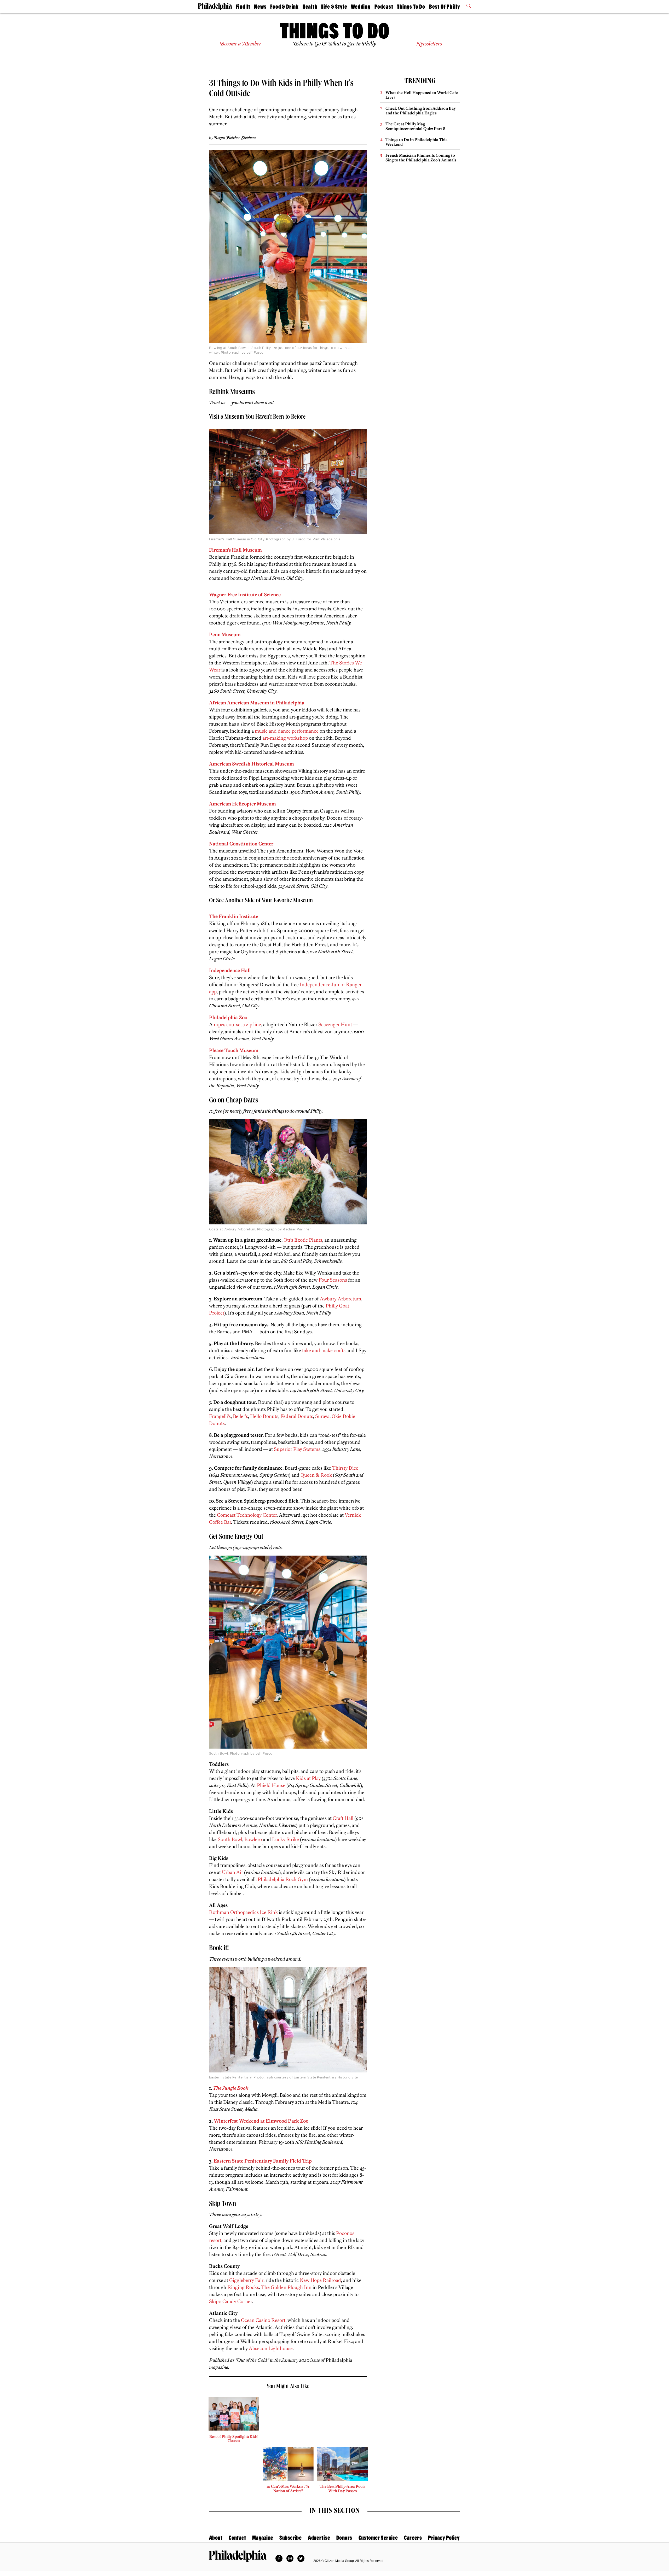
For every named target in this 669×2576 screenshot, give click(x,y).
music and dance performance (287, 731)
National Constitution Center (241, 844)
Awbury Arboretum (341, 1299)
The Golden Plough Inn (286, 2287)
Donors (344, 2538)
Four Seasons (333, 1280)
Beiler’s (240, 1416)
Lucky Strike (286, 1839)
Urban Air (232, 1872)
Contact (237, 2538)
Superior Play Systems (297, 1449)
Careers (413, 2538)
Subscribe (290, 2538)
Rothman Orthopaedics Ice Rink (243, 1912)
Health (310, 7)
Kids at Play (308, 1778)
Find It (243, 7)
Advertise (319, 2538)
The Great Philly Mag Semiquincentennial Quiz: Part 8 (415, 126)
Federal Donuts (297, 1416)
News (260, 7)
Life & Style (334, 7)
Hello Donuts (264, 1416)
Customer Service (378, 2538)
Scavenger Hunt (335, 1024)
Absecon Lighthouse (271, 2348)
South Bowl (230, 1839)
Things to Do (411, 7)
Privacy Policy (444, 2538)
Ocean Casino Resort (263, 2320)
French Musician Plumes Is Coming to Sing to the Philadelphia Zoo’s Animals (421, 158)
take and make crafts (324, 1350)
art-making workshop (285, 738)
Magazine (263, 2538)
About (216, 2538)
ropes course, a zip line (237, 1024)
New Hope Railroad (320, 2280)
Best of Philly (445, 7)
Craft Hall (343, 1818)
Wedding (361, 7)
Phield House (271, 1785)
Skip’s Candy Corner (230, 2301)
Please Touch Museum (234, 1050)
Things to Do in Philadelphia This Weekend (416, 142)
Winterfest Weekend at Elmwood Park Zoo (261, 2121)
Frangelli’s (220, 1416)
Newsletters (429, 44)
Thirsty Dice (345, 1468)
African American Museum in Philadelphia (257, 703)
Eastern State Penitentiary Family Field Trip (263, 2161)
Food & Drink (284, 7)
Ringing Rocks (243, 2287)
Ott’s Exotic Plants (303, 1240)
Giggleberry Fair (246, 2280)
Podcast (384, 7)
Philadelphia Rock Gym (283, 1879)
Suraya (322, 1416)
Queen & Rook (316, 1475)
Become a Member (241, 44)
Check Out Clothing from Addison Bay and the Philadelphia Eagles (421, 111)
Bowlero (253, 1839)
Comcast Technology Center (247, 1515)
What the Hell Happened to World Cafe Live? (422, 95)
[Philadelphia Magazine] (238, 2556)
